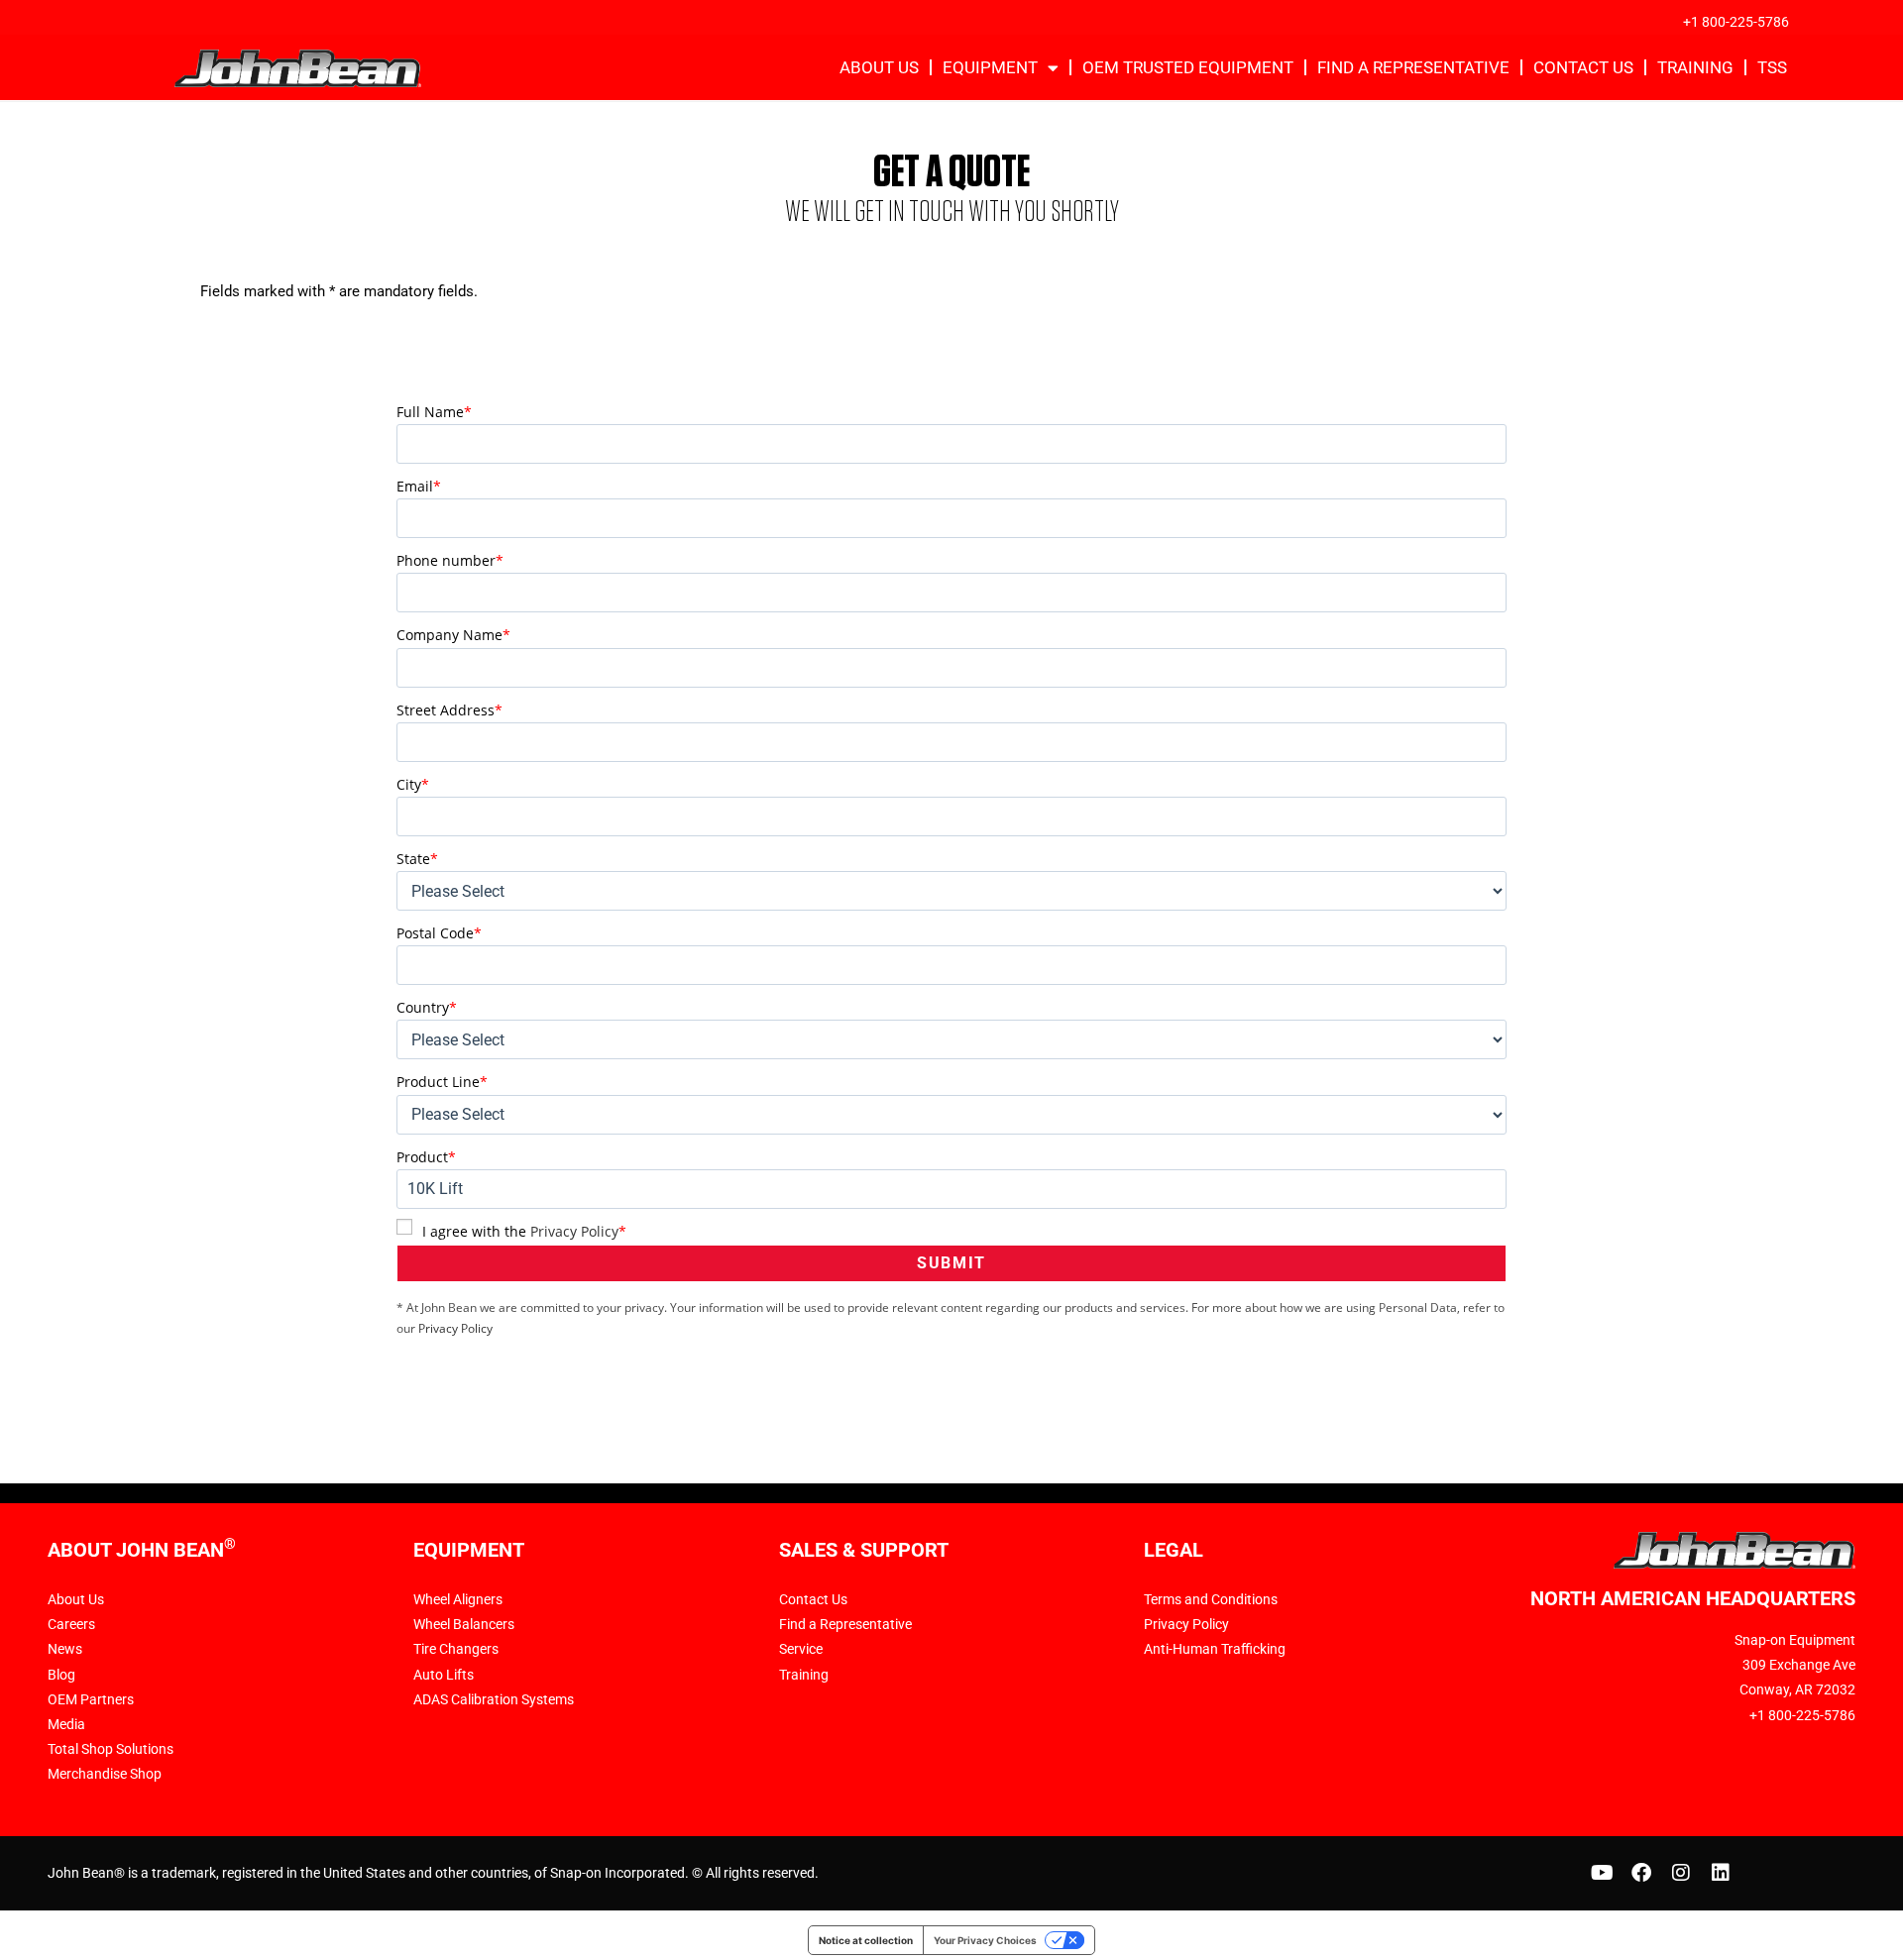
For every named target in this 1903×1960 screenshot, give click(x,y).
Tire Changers (456, 1649)
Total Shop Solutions (111, 1749)
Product (426, 1157)
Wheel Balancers (464, 1624)
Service (801, 1649)
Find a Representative (1413, 67)
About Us (879, 67)
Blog (61, 1675)
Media (66, 1724)
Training (1695, 67)
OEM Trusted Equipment (1188, 67)
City (413, 784)
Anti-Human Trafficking (1215, 1649)
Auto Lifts (444, 1675)
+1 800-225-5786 (1736, 22)
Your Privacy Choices (985, 1940)
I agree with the (524, 1231)
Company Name (453, 635)
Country (427, 1007)
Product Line (442, 1082)
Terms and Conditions (1211, 1599)
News (65, 1649)
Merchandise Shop (105, 1774)
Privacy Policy (574, 1231)
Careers (71, 1624)
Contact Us (1583, 67)
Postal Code (439, 933)
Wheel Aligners (458, 1599)
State (417, 859)
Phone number (450, 560)
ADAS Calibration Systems (494, 1699)
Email (419, 486)
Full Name (434, 412)
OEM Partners (91, 1699)
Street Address (449, 710)
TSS (1772, 67)
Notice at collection (866, 1940)
